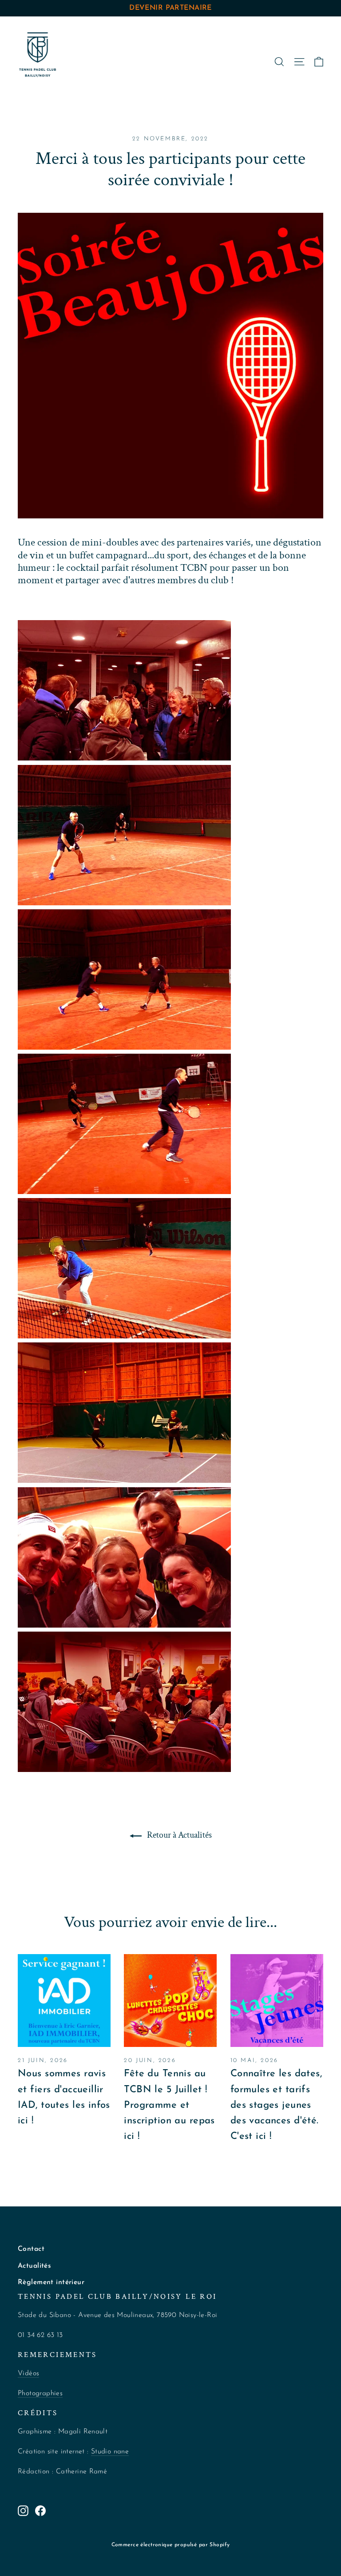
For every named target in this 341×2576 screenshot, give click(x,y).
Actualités (34, 2266)
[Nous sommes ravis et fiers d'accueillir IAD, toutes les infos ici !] (64, 2001)
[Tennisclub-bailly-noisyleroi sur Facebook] (40, 2510)
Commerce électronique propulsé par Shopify (171, 2545)
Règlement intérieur (51, 2282)
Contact (31, 2249)
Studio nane (110, 2452)
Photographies (40, 2393)
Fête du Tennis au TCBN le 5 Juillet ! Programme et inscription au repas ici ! (169, 2105)
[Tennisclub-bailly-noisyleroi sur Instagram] (23, 2510)
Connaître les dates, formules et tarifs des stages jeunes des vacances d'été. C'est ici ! (276, 2105)
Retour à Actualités (178, 1835)
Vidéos (28, 2373)
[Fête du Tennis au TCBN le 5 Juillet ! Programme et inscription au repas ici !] (170, 2001)
